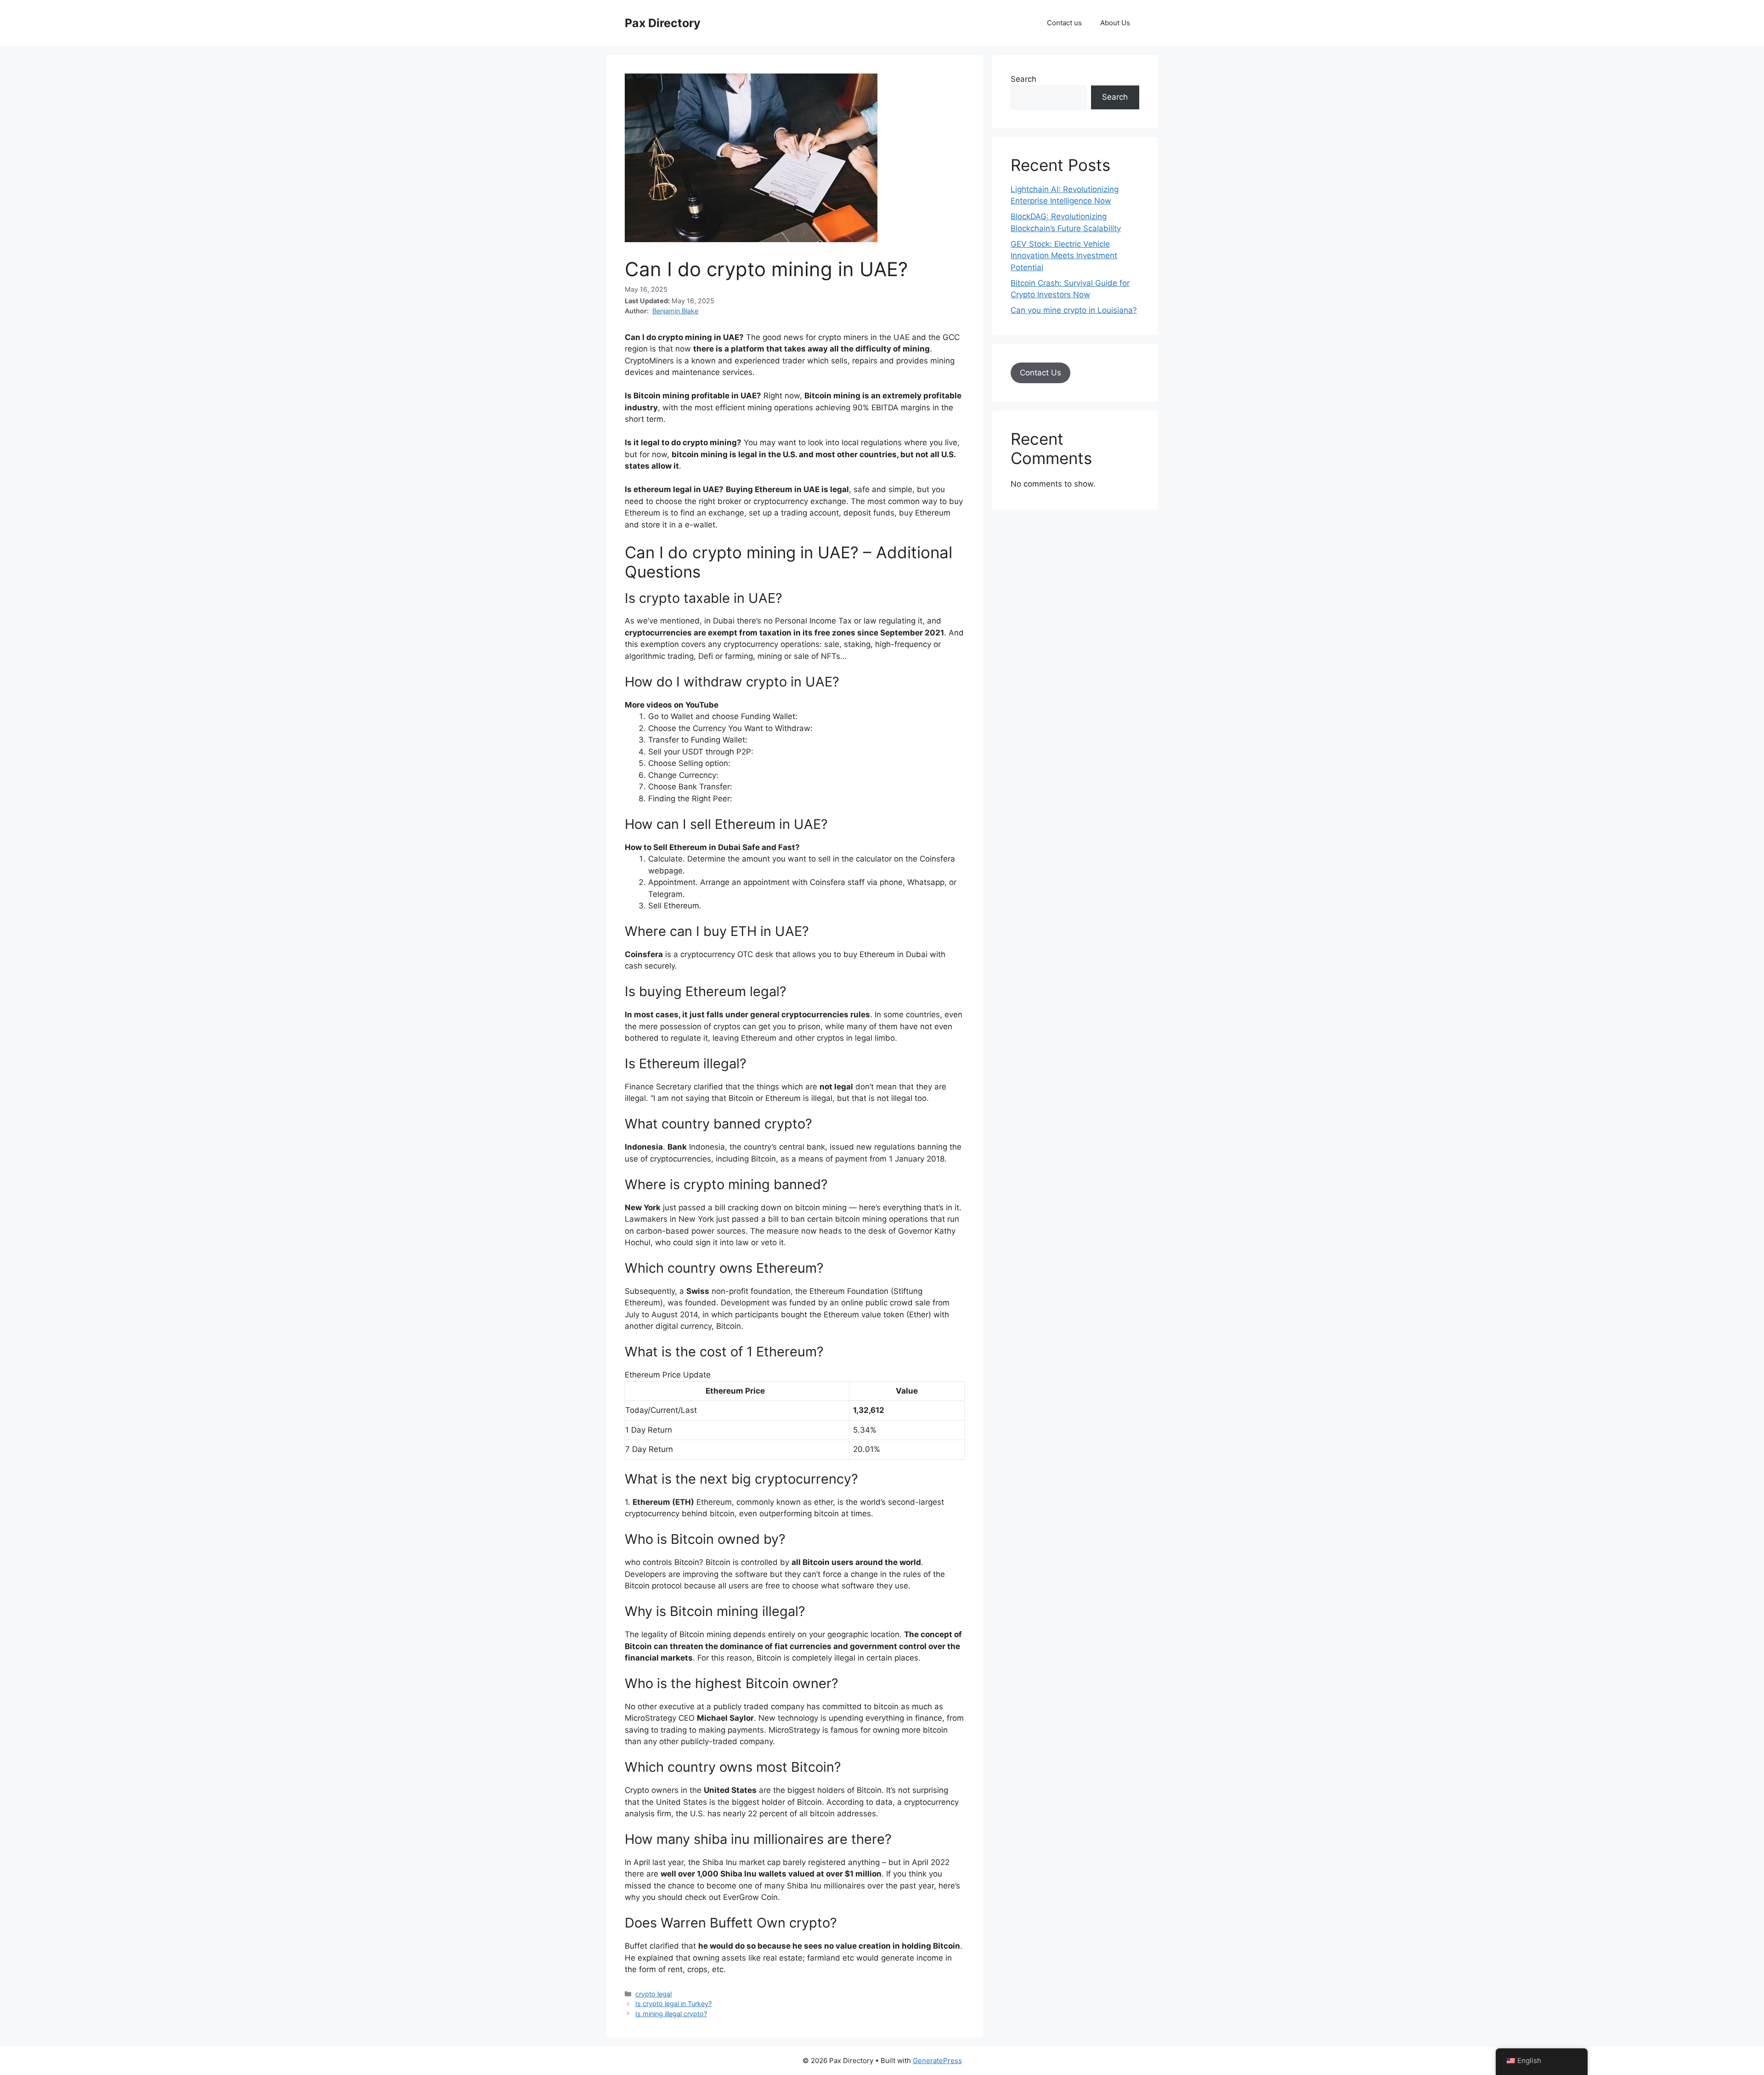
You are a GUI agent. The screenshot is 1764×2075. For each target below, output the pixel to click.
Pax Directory (663, 23)
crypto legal (653, 1994)
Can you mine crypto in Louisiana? (1074, 310)
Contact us (1064, 23)
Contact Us (1040, 373)
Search (1023, 79)
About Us (1115, 23)
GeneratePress (937, 2061)
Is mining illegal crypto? (671, 2014)
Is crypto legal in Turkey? (673, 2004)
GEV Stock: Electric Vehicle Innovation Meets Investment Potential (1064, 256)
